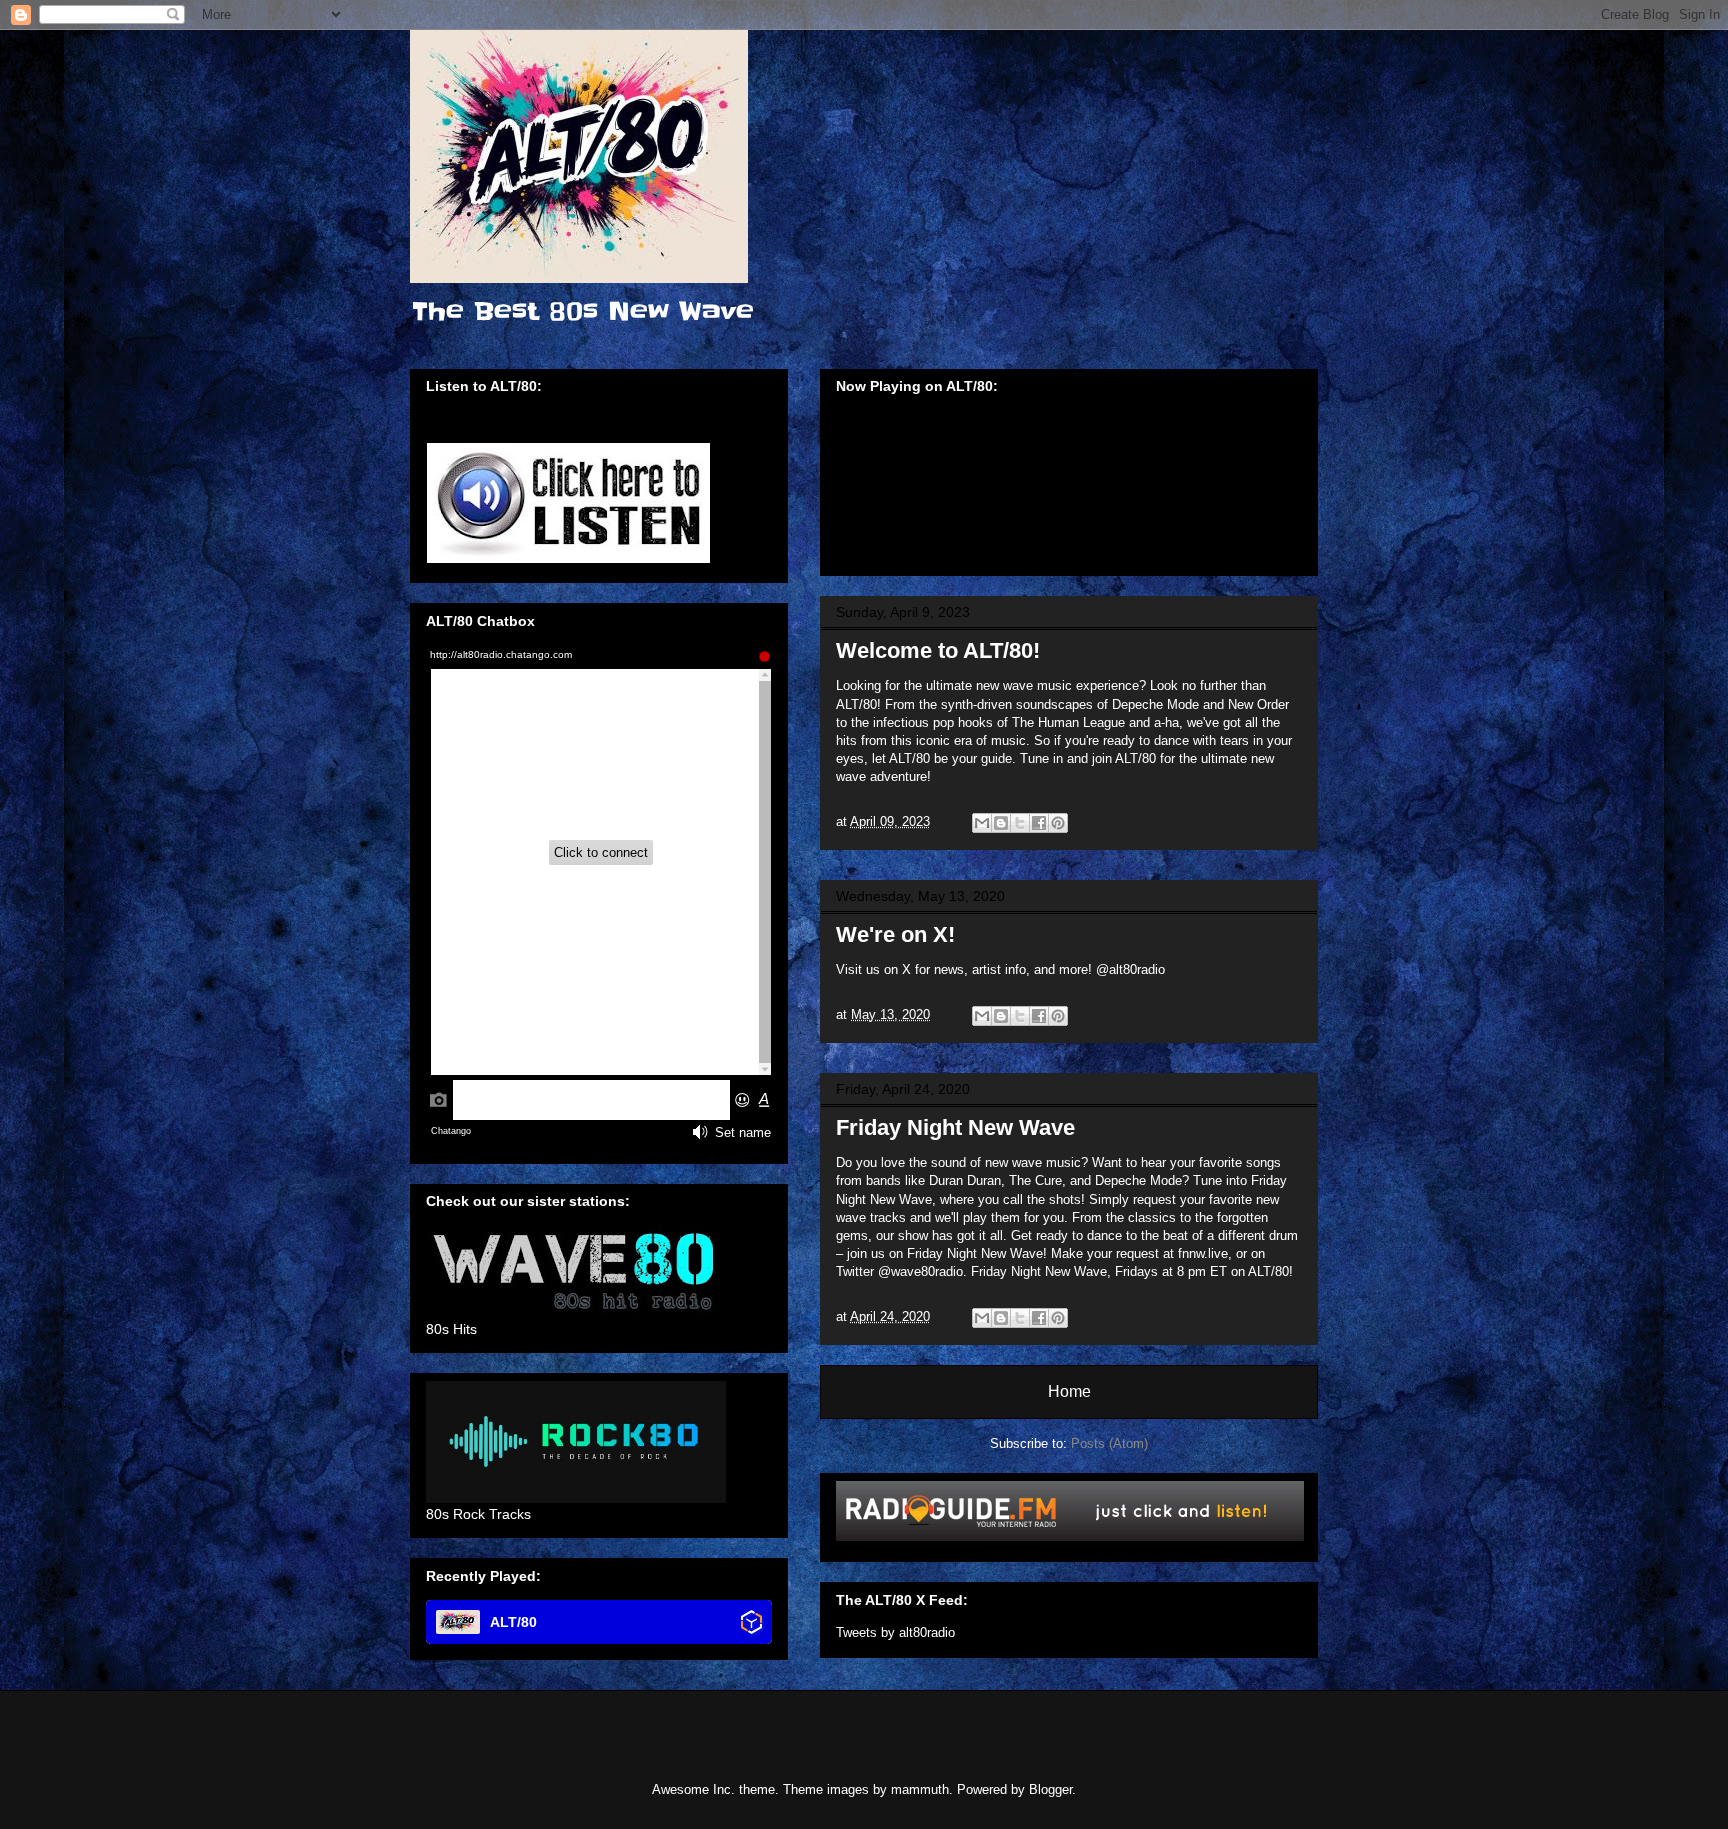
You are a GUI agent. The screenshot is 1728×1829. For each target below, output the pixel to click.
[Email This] (982, 823)
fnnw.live (1203, 1253)
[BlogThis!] (1001, 823)
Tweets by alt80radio (895, 1632)
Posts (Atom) (1109, 1443)
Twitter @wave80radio (899, 1271)
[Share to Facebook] (1039, 823)
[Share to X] (1020, 823)
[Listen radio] (1070, 1536)
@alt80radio (1130, 969)
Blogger (1050, 1789)
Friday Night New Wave (955, 1127)
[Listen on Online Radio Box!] (751, 1623)
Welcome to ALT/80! (938, 650)
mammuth (920, 1789)
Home (1069, 1391)
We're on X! (895, 934)
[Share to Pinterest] (1058, 823)
